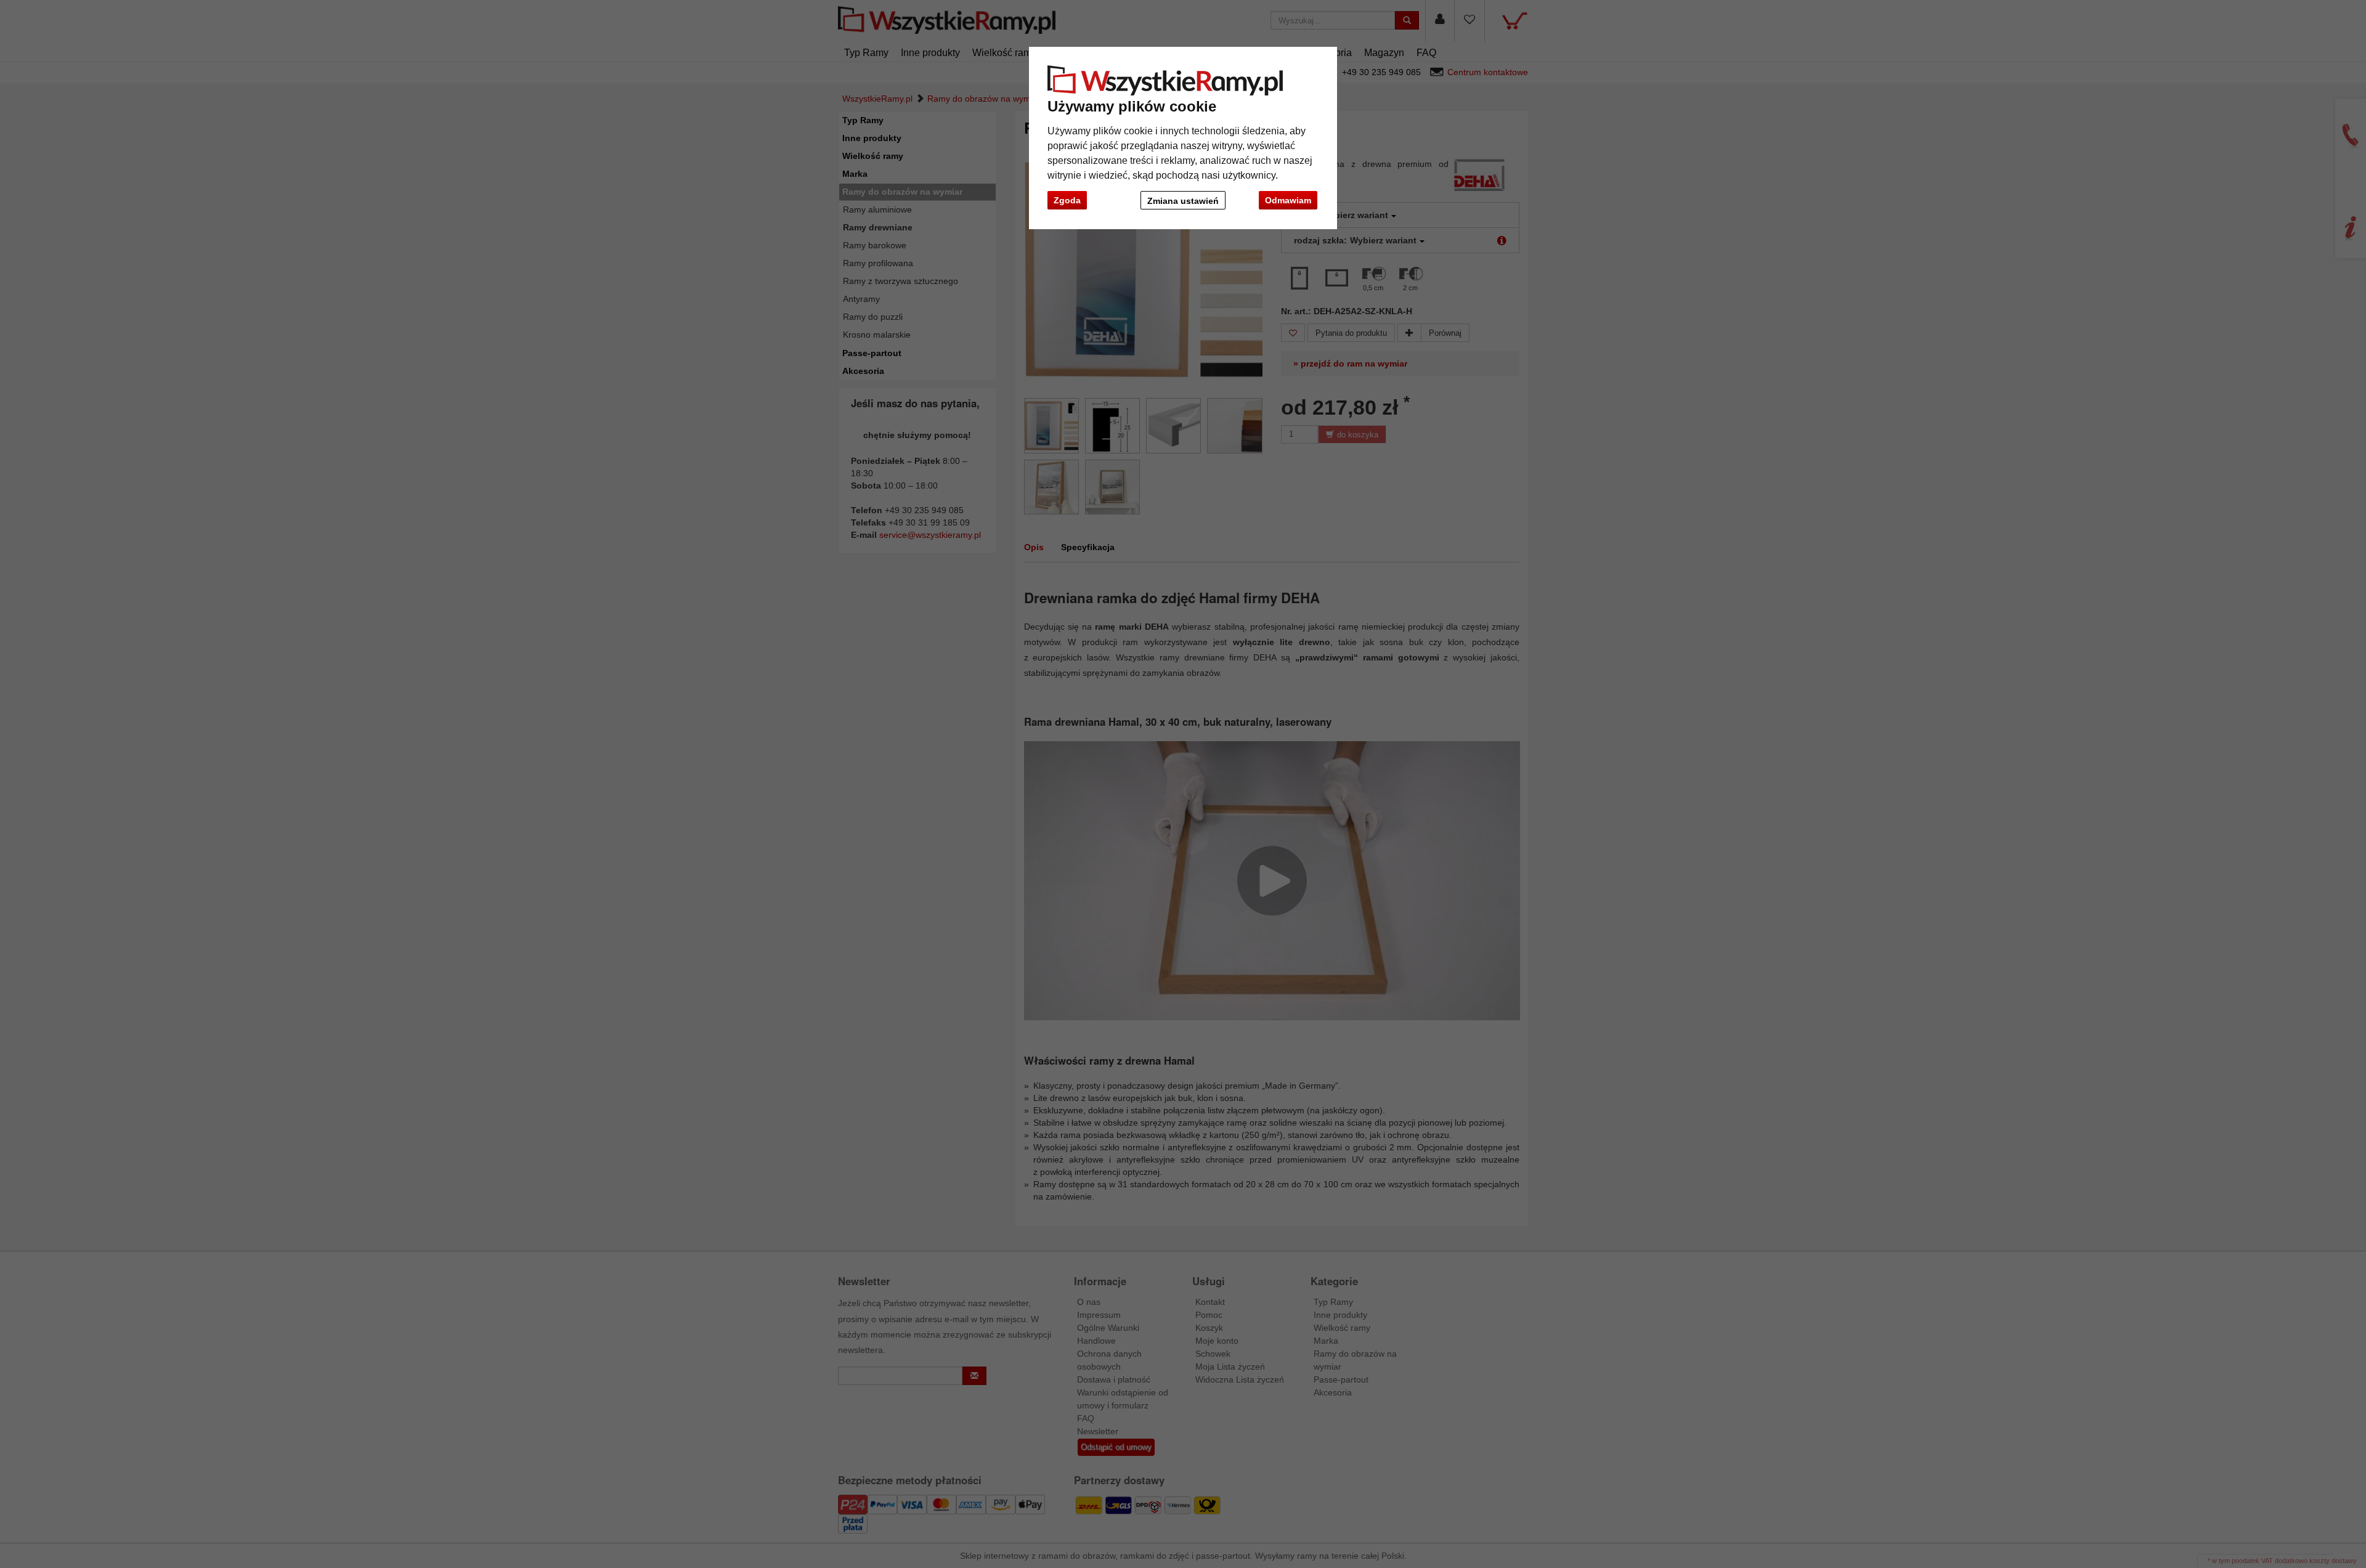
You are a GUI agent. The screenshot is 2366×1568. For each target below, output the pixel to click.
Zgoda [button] (1067, 200)
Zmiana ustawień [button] (1183, 201)
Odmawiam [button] (1288, 200)
